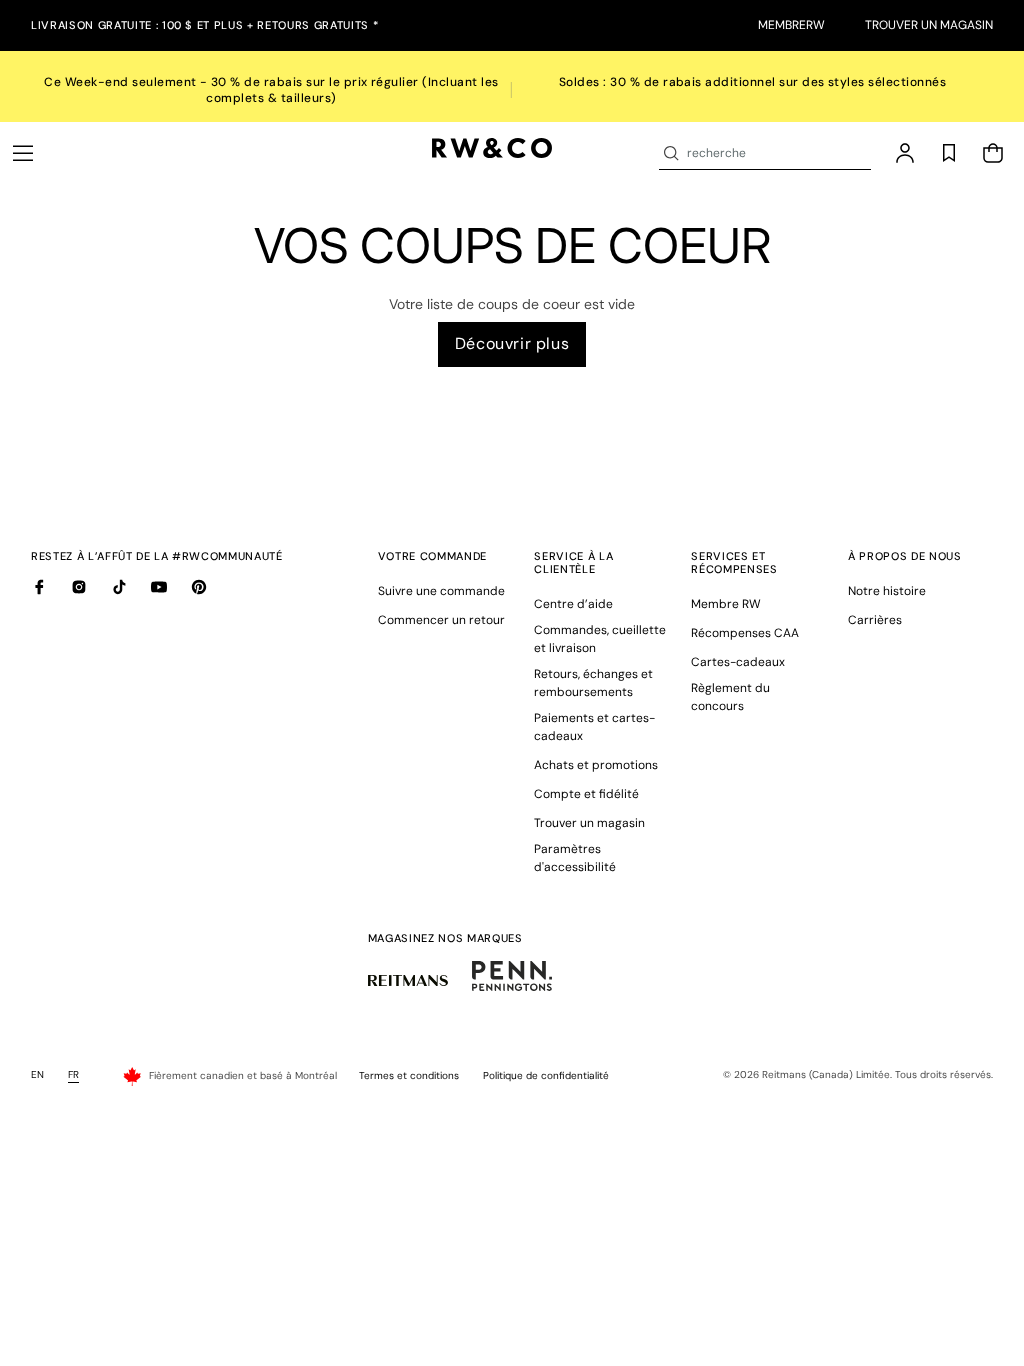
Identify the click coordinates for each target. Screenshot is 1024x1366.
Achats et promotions (596, 765)
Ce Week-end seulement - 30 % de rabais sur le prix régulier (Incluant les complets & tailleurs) (271, 90)
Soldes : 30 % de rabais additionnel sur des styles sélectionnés (752, 82)
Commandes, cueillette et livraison (600, 639)
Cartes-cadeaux (738, 662)
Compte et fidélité (586, 794)
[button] (23, 153)
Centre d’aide (573, 604)
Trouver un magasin (929, 25)
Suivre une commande (441, 591)
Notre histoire (887, 591)
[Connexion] (905, 153)
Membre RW (726, 604)
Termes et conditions (409, 1075)
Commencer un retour (441, 620)
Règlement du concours (730, 697)
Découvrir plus (512, 343)
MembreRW (791, 25)
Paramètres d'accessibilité (575, 858)
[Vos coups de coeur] (949, 153)
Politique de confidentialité (546, 1075)
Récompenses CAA (745, 633)
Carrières (875, 620)
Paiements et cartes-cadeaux (594, 727)
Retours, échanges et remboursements (593, 683)
